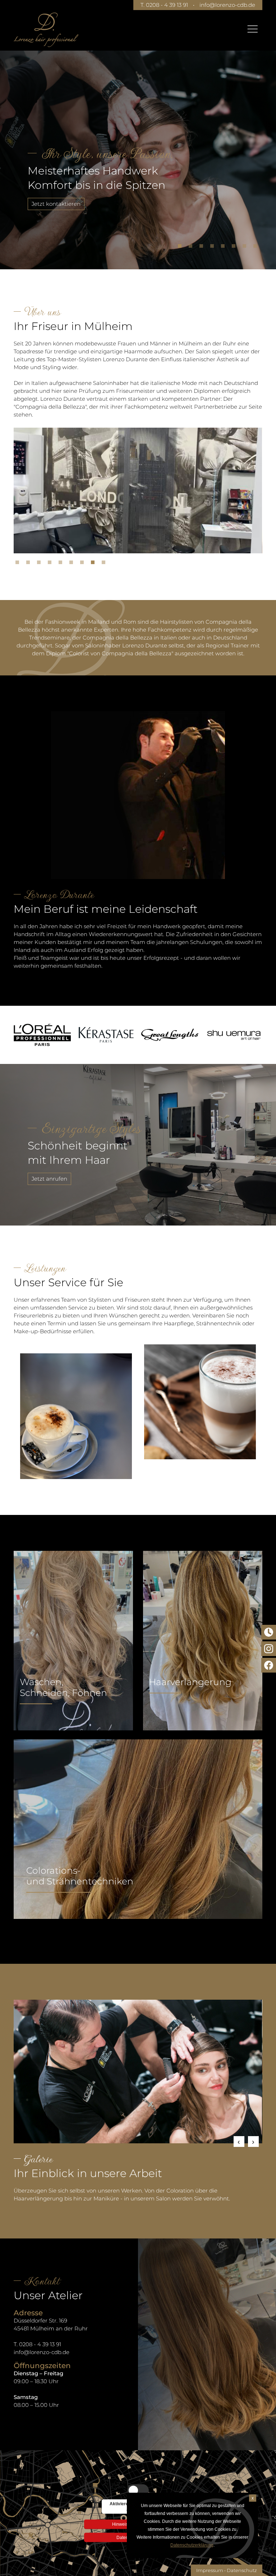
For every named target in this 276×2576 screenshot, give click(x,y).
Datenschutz (242, 2570)
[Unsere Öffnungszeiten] (269, 1632)
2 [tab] (192, 248)
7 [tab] (246, 248)
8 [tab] (257, 248)
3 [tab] (203, 248)
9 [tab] (105, 564)
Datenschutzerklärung (192, 2545)
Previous (239, 2142)
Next (253, 2142)
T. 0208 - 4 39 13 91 (164, 5)
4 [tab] (214, 248)
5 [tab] (225, 248)
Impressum (210, 2570)
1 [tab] (181, 248)
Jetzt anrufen (49, 1179)
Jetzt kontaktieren (56, 204)
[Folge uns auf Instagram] (269, 1649)
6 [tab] (235, 248)
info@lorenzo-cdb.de (227, 5)
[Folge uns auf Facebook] (269, 1665)
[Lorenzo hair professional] (46, 30)
